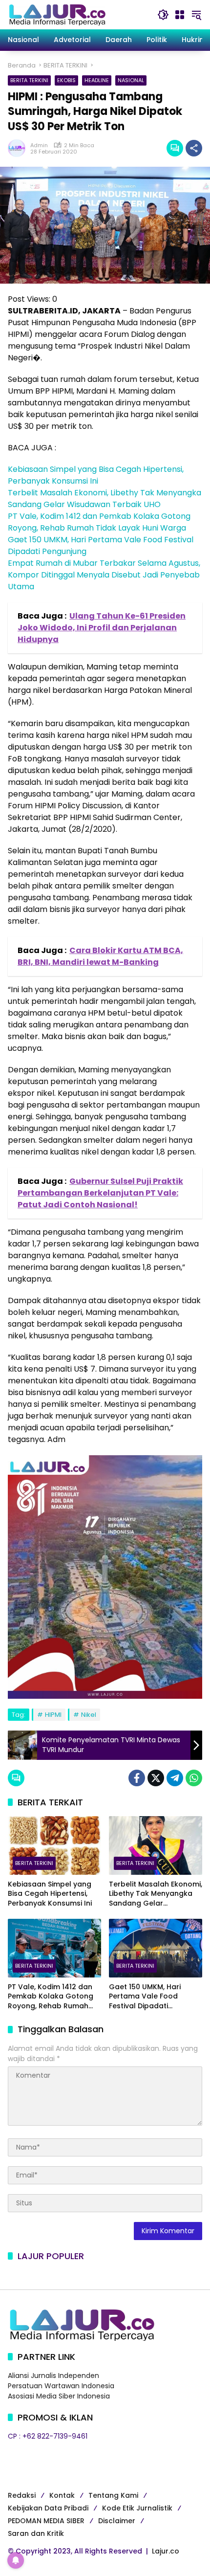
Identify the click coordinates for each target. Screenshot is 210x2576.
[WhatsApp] (194, 1778)
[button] (163, 15)
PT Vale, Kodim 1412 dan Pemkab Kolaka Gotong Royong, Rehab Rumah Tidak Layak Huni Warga (99, 522)
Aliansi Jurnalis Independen (53, 2376)
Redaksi (22, 2495)
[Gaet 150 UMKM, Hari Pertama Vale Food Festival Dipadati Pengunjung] (156, 1948)
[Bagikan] (194, 148)
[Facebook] (137, 1778)
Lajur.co (166, 2551)
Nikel (89, 1715)
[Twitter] (156, 1778)
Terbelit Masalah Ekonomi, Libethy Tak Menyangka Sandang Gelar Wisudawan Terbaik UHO (105, 499)
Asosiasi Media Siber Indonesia (59, 2396)
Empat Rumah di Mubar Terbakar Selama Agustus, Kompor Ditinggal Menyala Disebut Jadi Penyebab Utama (104, 575)
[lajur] (57, 14)
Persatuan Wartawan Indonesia (61, 2386)
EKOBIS (66, 80)
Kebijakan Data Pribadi (48, 2508)
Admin (39, 145)
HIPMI (53, 1715)
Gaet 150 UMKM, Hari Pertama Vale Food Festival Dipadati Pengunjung (145, 1997)
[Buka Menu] (180, 15)
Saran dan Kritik (36, 2533)
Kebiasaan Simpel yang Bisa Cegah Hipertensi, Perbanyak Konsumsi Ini (96, 475)
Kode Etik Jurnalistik (137, 2508)
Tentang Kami (113, 2495)
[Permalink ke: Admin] (19, 148)
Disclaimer (117, 2521)
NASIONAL (131, 80)
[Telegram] (175, 1778)
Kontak (62, 2495)
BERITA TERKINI (29, 80)
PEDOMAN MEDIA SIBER (46, 2521)
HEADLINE (97, 80)
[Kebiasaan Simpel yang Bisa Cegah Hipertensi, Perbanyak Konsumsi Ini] (54, 1845)
